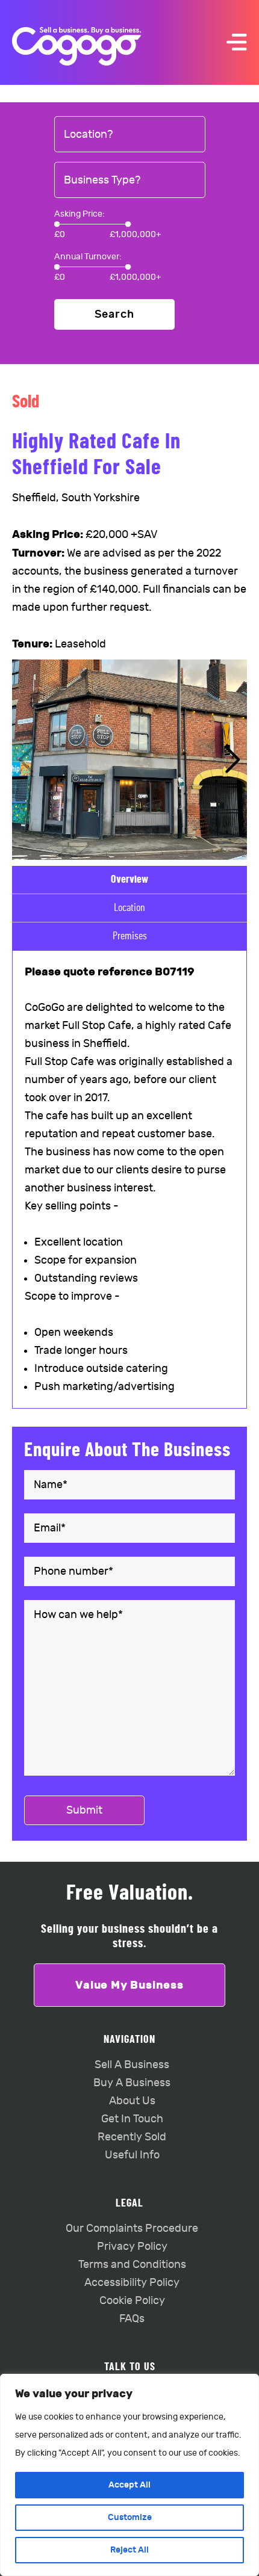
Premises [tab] (130, 936)
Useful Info (132, 2155)
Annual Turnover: (88, 257)
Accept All (129, 2485)
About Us (132, 2101)
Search (114, 314)
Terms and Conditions (132, 2265)
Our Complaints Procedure (132, 2229)
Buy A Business (132, 2083)
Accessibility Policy (132, 2283)
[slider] (57, 224)
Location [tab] (129, 908)
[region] (129, 2475)
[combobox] (130, 135)
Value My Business (129, 1985)
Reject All (129, 2550)
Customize (130, 2517)
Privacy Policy (132, 2247)
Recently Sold (132, 2137)
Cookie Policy (132, 2301)
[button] (233, 760)
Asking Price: (80, 214)
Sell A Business (132, 2065)
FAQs (132, 2319)
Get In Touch (132, 2119)
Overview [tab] (129, 880)
